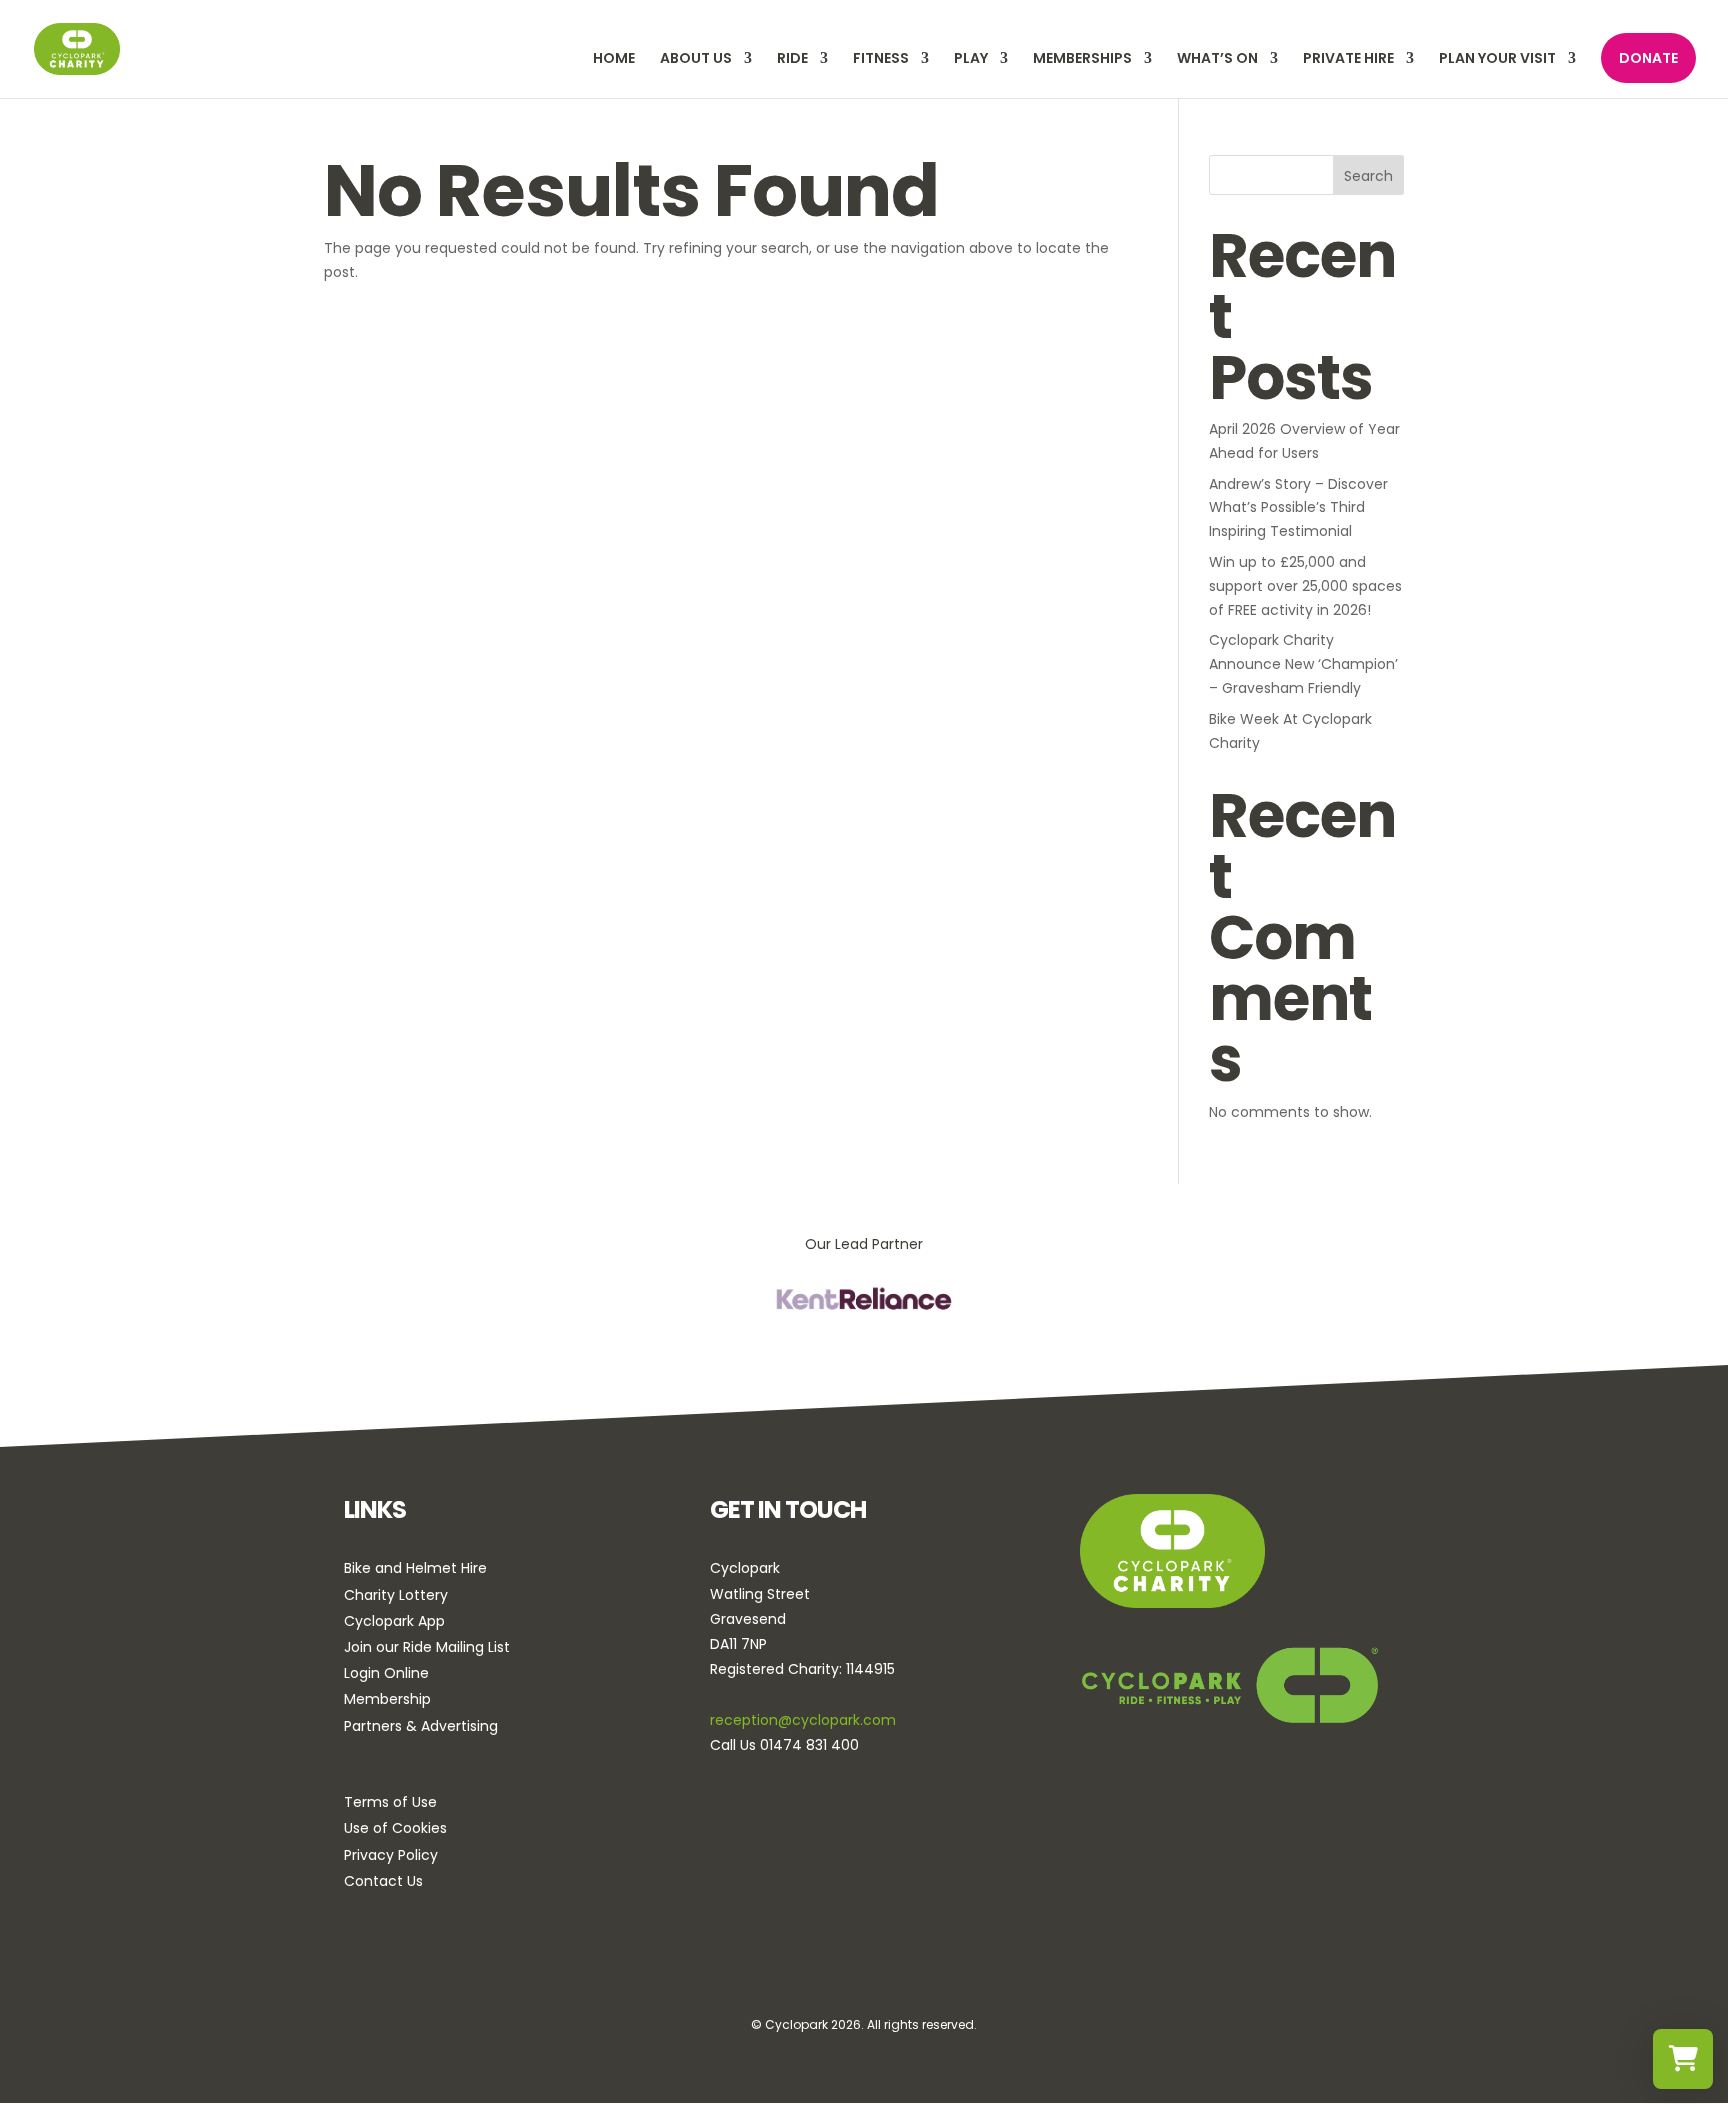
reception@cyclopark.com (803, 1720)
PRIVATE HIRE (1348, 59)
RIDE (792, 59)
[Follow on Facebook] (806, 1970)
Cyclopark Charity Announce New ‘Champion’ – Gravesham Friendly (1303, 664)
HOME (614, 59)
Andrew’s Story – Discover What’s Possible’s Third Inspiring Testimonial (1298, 508)
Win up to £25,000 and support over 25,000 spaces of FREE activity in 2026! (1305, 586)
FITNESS (881, 59)
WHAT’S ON (1217, 59)
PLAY (971, 59)
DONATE (1648, 58)
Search (1368, 176)
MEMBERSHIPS (1082, 59)
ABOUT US (696, 59)
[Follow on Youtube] (918, 1970)
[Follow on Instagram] (862, 1970)
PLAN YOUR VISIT (1497, 59)
